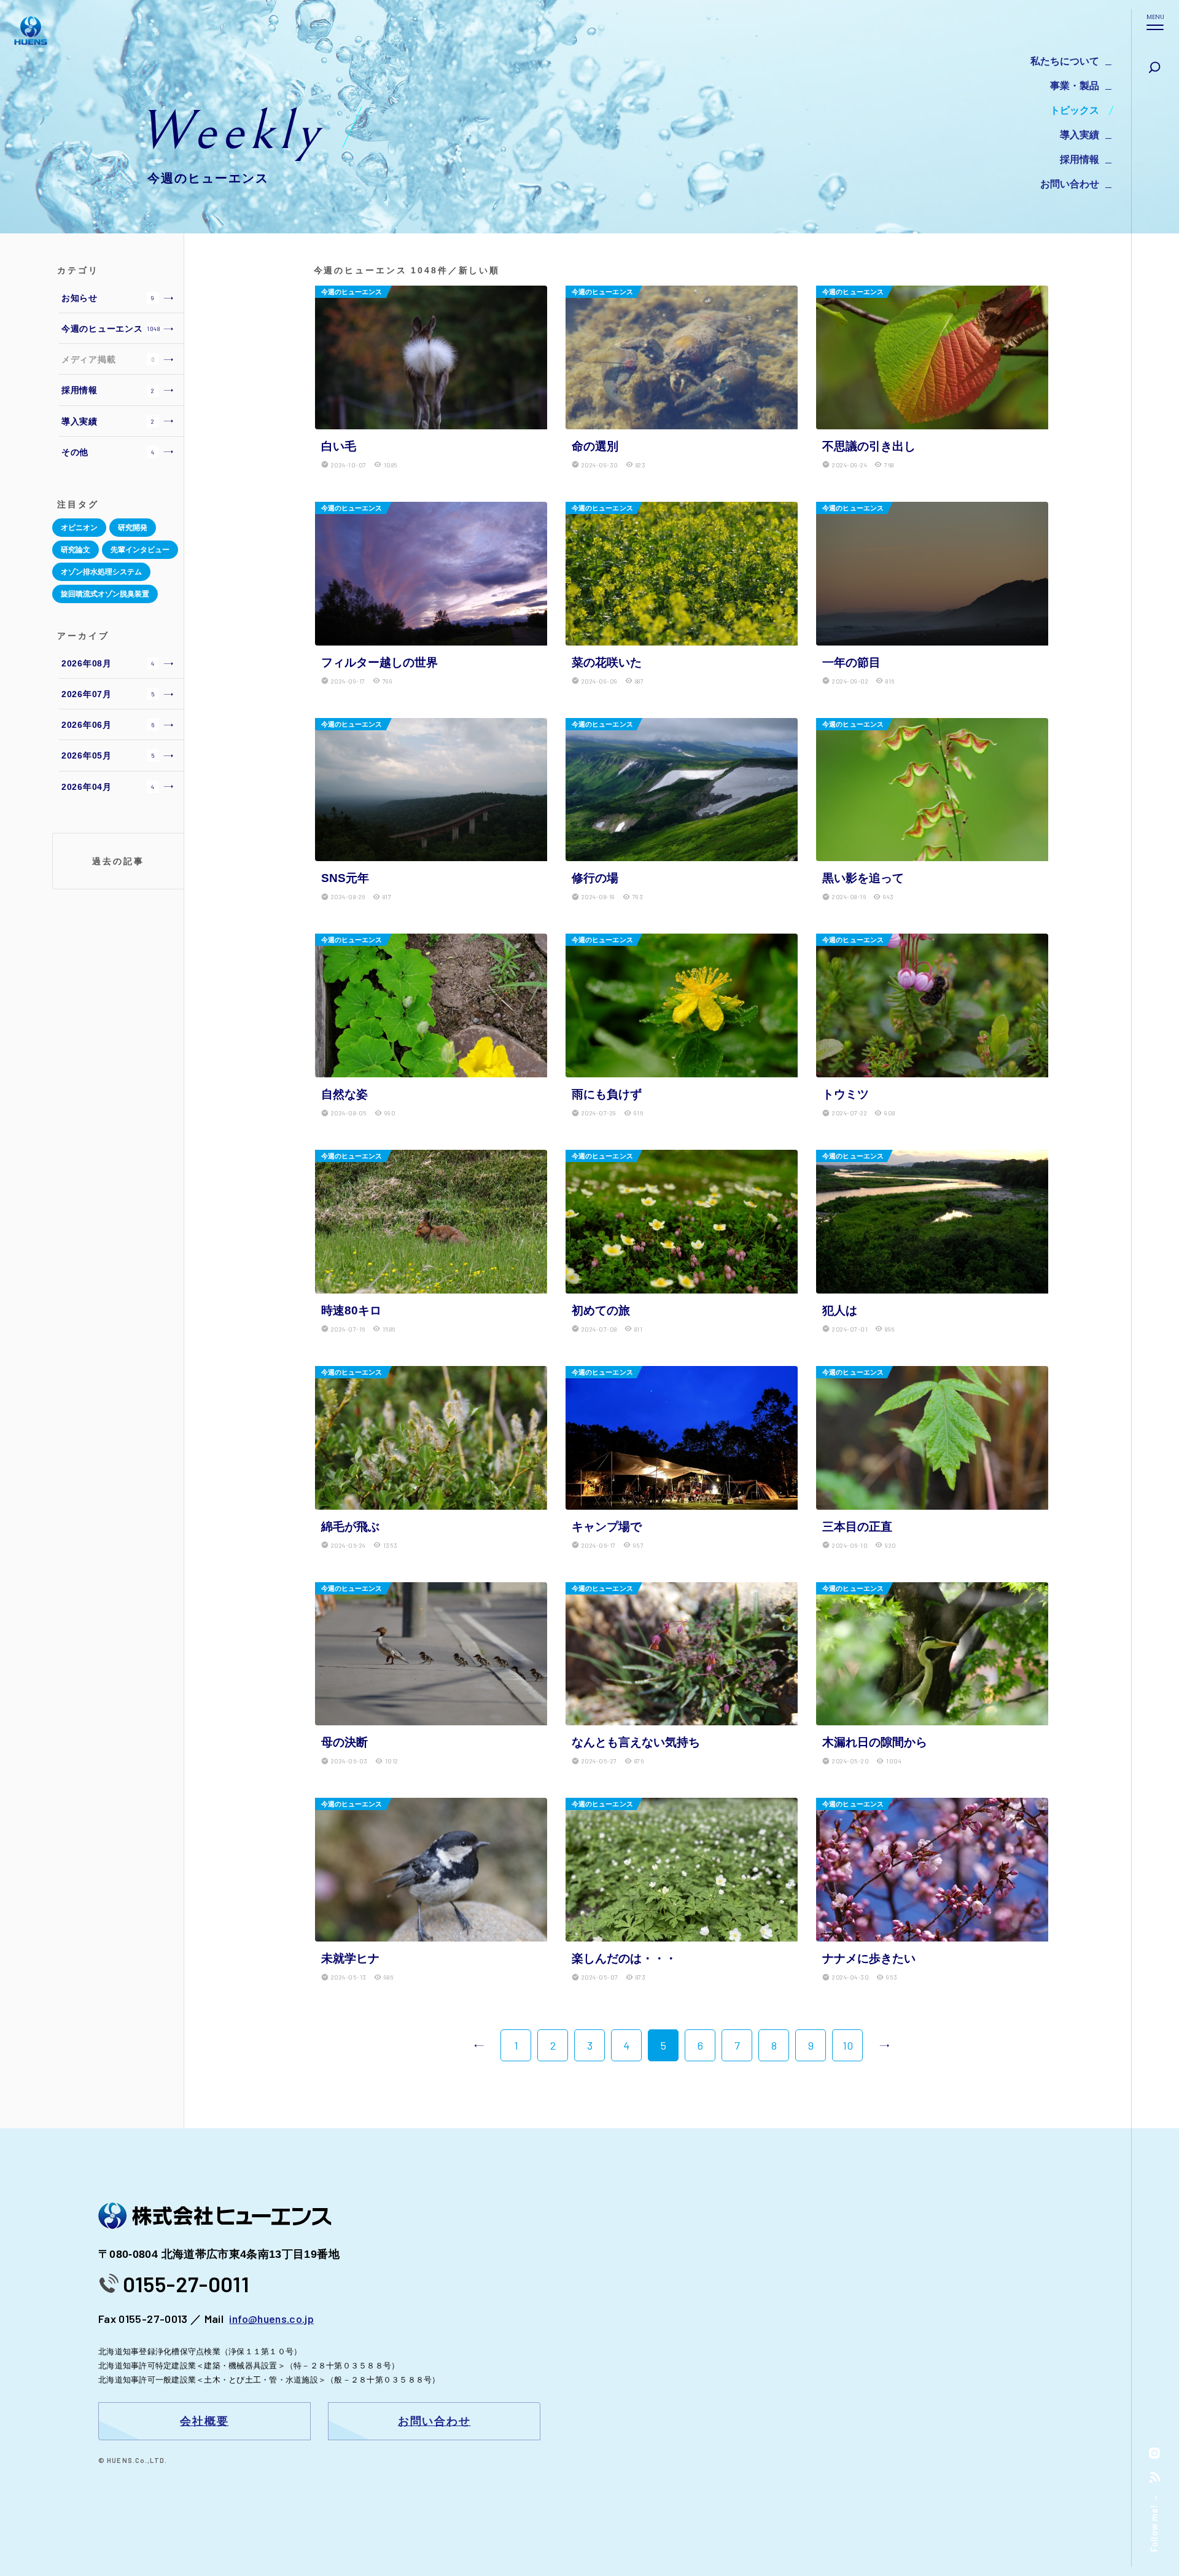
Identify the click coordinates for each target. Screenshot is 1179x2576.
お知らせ (108, 298)
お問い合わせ (1070, 184)
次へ (884, 2045)
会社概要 (204, 2421)
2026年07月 (108, 694)
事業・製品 (1075, 86)
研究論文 (76, 550)
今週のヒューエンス (111, 329)
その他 (108, 452)
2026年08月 (108, 663)
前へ (479, 2045)
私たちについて (1065, 61)
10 (848, 2045)
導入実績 (1080, 135)
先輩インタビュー (140, 550)
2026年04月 (108, 787)
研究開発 (133, 528)
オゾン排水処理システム (101, 572)
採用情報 (1080, 159)
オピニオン (79, 528)
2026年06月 (108, 725)
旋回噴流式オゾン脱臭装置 (105, 594)
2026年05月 (108, 755)
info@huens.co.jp (271, 2319)
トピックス (1075, 110)
